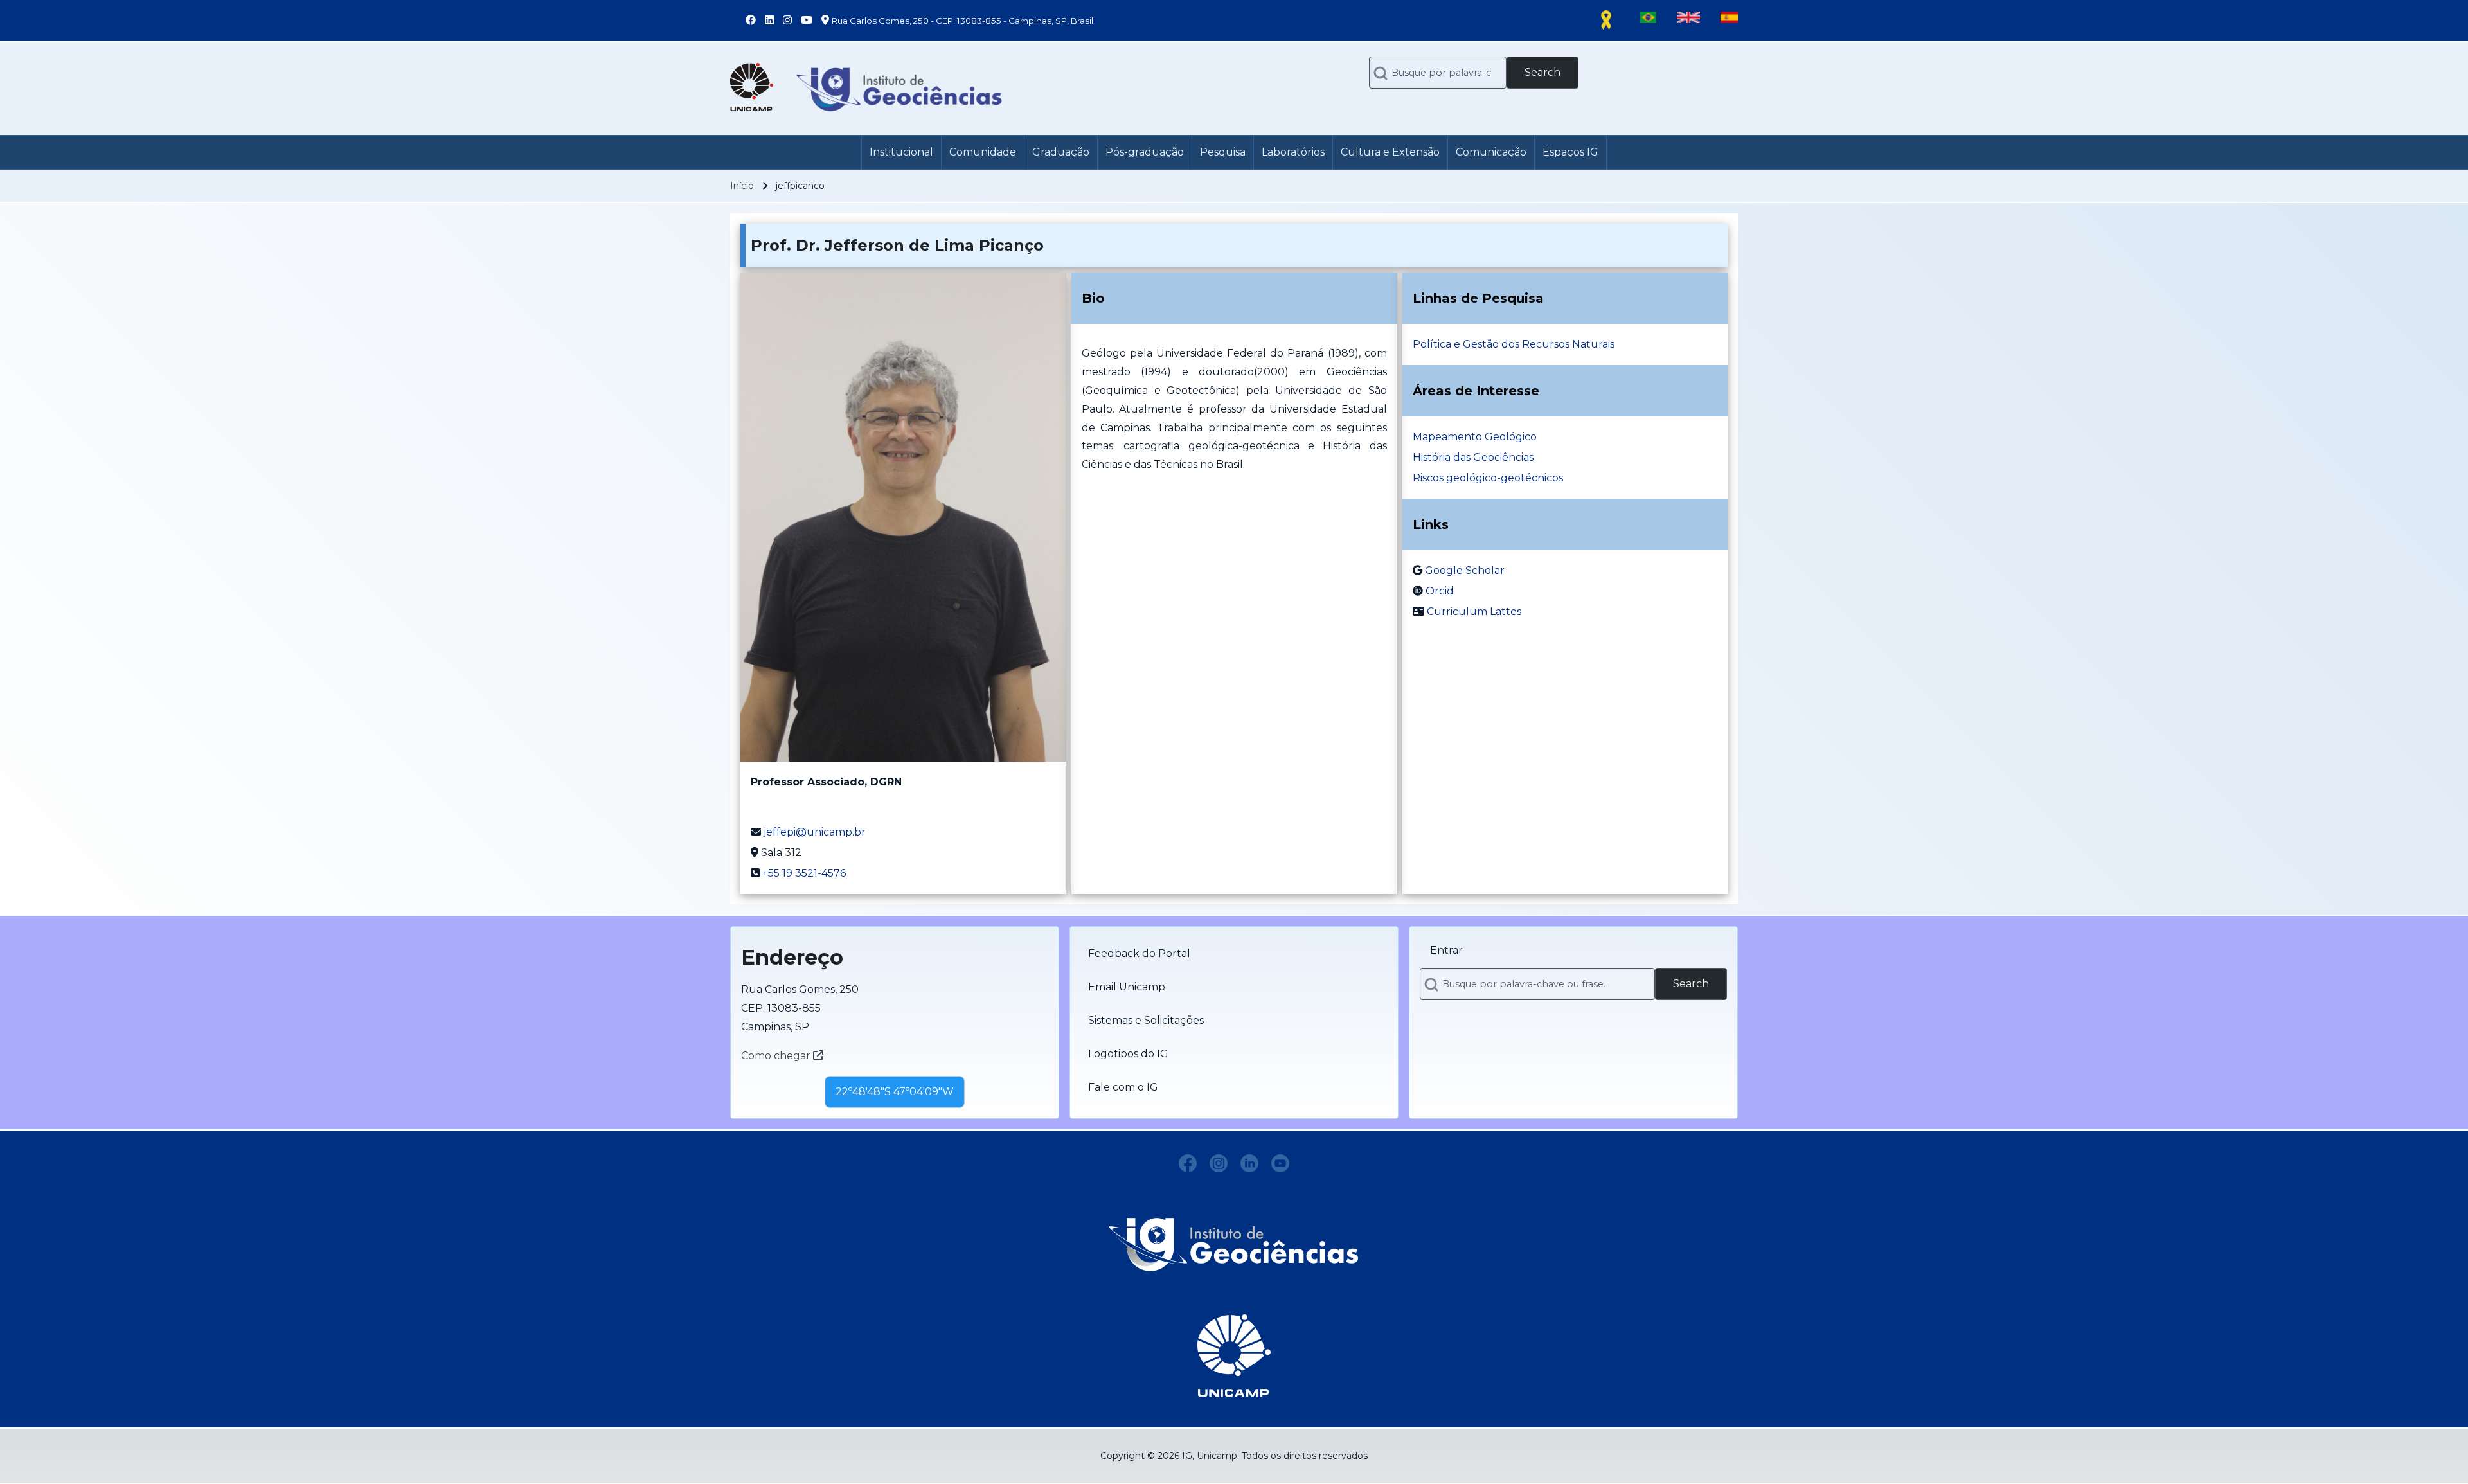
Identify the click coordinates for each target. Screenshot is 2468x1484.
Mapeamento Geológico (1475, 437)
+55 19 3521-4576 (804, 873)
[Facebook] (1188, 1163)
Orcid (1440, 591)
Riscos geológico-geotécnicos (1488, 478)
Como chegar (777, 1056)
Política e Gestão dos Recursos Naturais (1514, 344)
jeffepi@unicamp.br (815, 832)
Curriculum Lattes (1474, 612)
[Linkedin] (1249, 1163)
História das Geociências (1473, 457)
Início (742, 186)
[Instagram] (1219, 1163)
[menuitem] (901, 152)
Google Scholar (1465, 570)
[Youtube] (1280, 1163)
